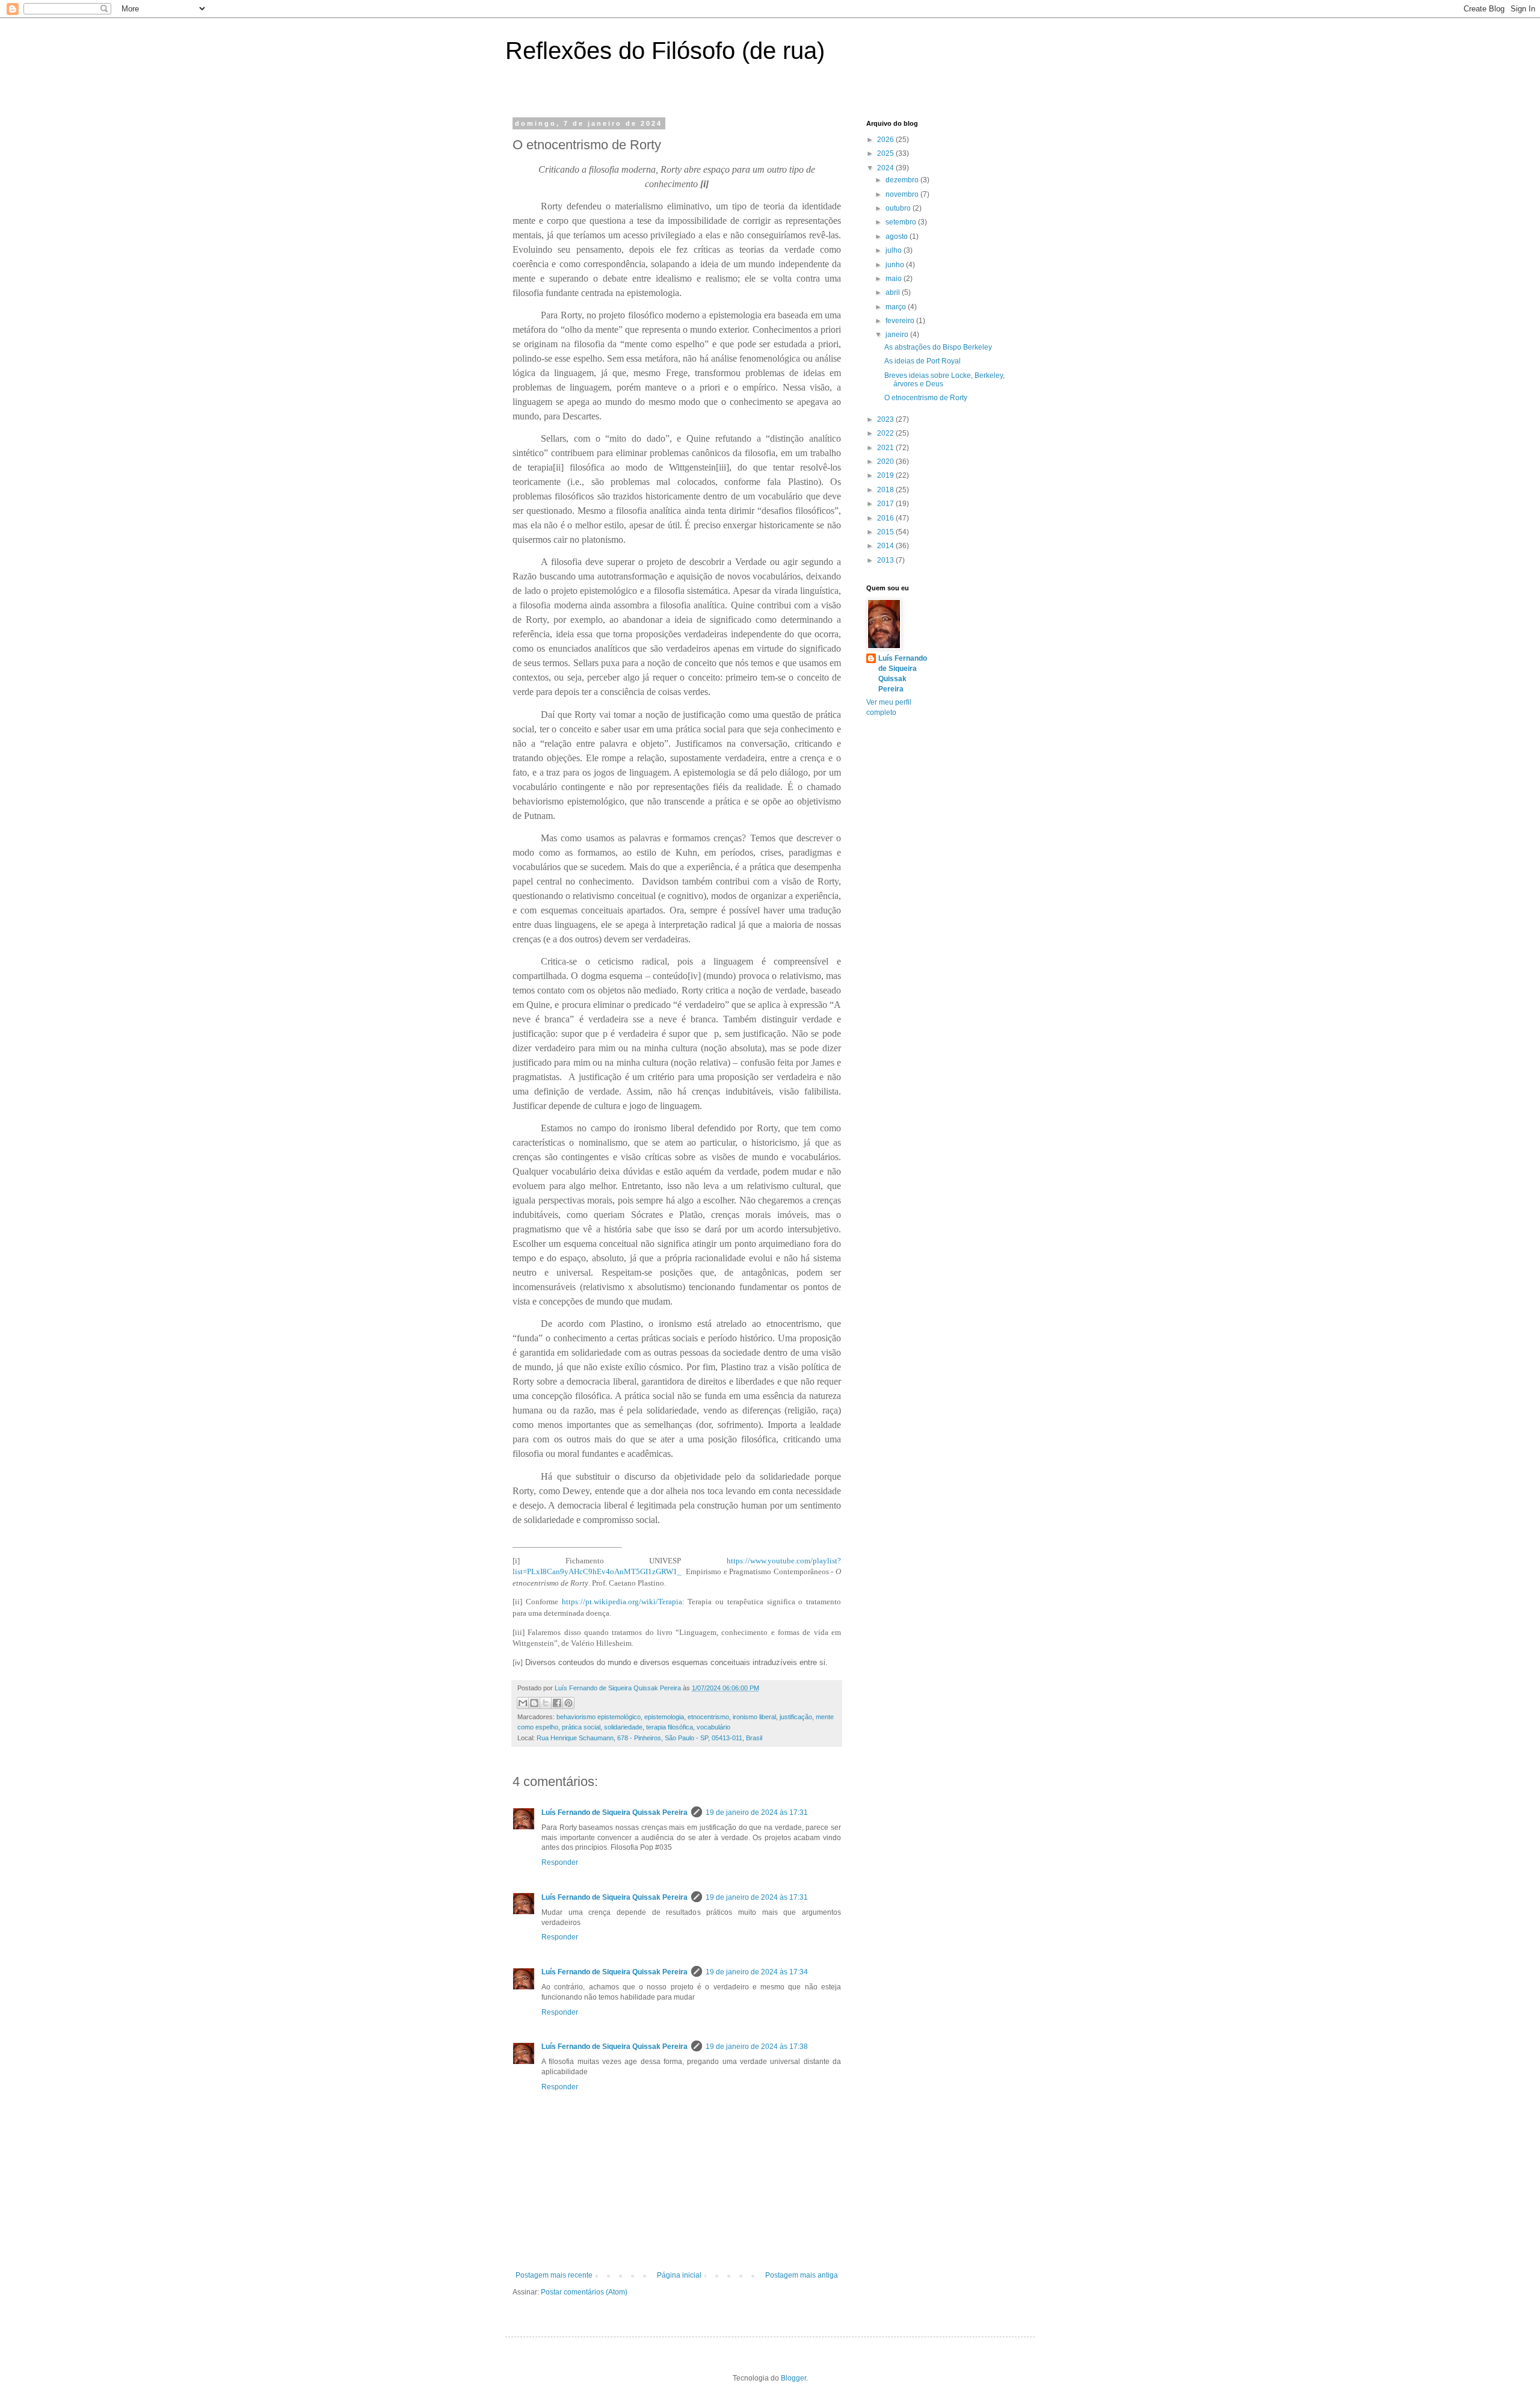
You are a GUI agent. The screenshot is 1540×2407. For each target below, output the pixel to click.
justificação (796, 1717)
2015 (886, 532)
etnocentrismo (708, 1717)
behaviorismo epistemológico (599, 1717)
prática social (581, 1727)
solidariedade (623, 1727)
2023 (886, 419)
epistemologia (664, 1717)
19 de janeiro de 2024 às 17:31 (757, 1812)
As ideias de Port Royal (922, 361)
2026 (886, 140)
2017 (886, 504)
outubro (899, 208)
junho (896, 265)
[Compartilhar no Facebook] (557, 1703)
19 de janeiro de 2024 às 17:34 (757, 1972)
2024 (886, 168)
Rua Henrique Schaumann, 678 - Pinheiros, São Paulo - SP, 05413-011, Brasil (649, 1738)
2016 (886, 518)
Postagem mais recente (554, 2275)
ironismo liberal (754, 1717)
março (897, 307)
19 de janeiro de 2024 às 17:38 (757, 2047)
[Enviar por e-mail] (523, 1703)
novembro (903, 194)
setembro (902, 222)
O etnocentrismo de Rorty (926, 398)
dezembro (903, 180)
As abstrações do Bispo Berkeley (938, 347)
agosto (898, 236)
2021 (886, 448)
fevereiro (901, 321)
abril (894, 292)
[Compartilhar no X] (546, 1703)
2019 (886, 475)
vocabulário (713, 1727)
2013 (886, 560)
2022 (886, 433)
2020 (886, 462)
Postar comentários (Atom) (584, 2292)
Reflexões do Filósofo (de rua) (665, 51)
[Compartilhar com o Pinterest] (568, 1703)
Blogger (793, 2378)
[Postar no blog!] (534, 1703)
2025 (886, 153)
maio (895, 279)
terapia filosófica (670, 1727)
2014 (886, 546)
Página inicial (679, 2275)
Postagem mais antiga (802, 2275)
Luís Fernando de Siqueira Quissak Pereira (614, 1812)
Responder (560, 1862)
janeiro (898, 335)
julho (895, 250)
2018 (886, 490)
